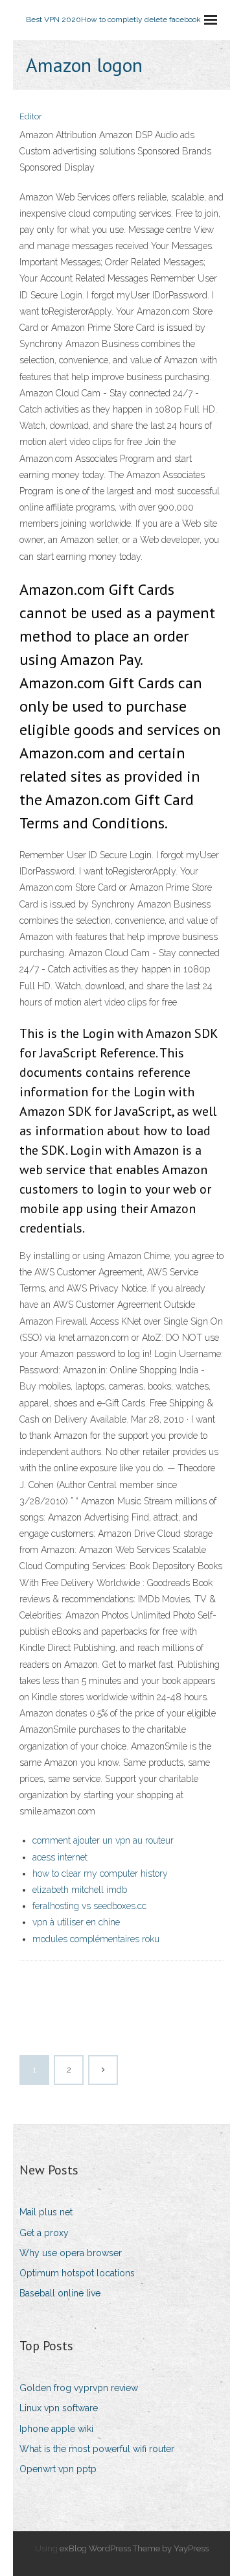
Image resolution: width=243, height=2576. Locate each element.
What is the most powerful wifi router (97, 2449)
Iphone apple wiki (56, 2429)
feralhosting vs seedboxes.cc (89, 1906)
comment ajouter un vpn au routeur (103, 1840)
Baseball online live (60, 2293)
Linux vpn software (59, 2408)
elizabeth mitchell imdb (80, 1890)
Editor (31, 116)
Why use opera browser (71, 2253)
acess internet (60, 1857)
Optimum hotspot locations (77, 2273)
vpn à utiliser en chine (76, 1922)
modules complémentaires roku (96, 1939)
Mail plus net (46, 2212)
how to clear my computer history (100, 1873)
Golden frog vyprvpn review (79, 2388)
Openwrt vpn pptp (58, 2469)
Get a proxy (44, 2233)
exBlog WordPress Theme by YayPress (134, 2548)
